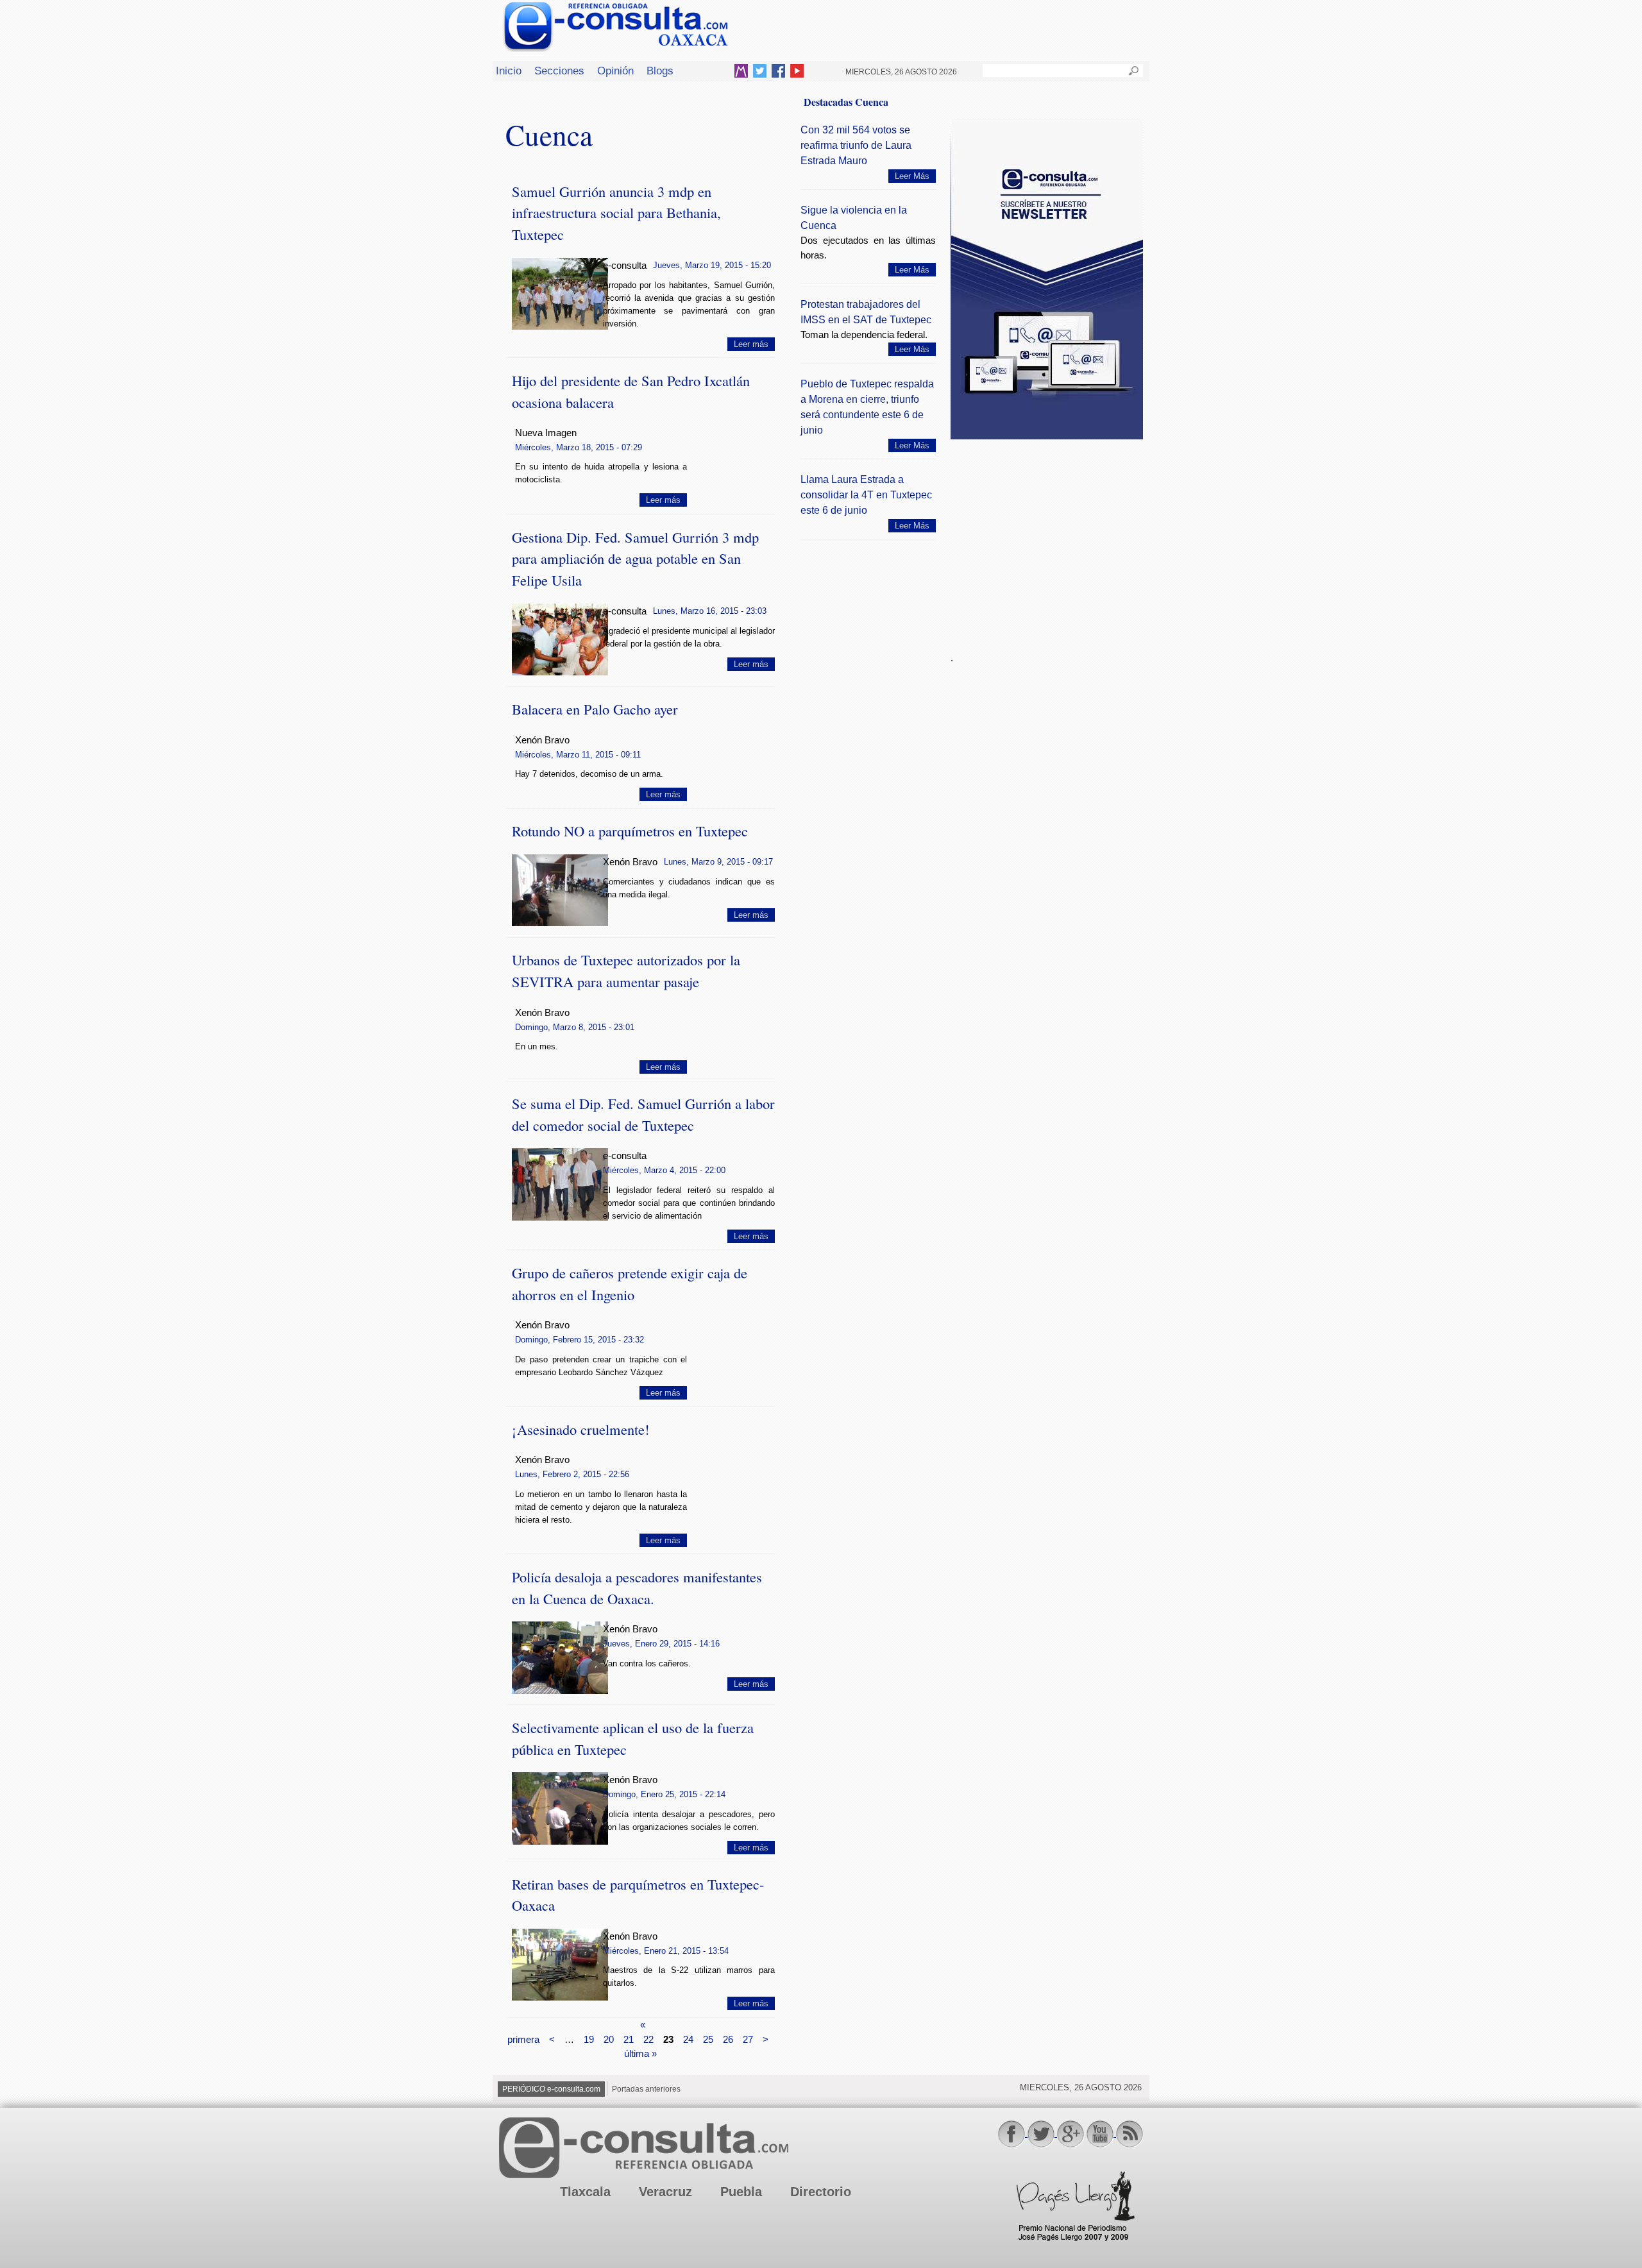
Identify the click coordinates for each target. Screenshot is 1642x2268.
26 (728, 2039)
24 (688, 2039)
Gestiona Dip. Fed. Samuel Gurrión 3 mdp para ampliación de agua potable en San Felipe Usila (635, 559)
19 (589, 2039)
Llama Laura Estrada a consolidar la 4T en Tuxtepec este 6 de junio (866, 495)
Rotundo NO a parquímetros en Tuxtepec (630, 831)
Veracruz (665, 2192)
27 (748, 2039)
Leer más (751, 344)
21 (629, 2039)
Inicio (509, 71)
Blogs (660, 71)
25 (708, 2039)
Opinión (615, 71)
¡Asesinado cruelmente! (581, 1429)
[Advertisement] (1047, 538)
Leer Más (912, 176)
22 (648, 2039)
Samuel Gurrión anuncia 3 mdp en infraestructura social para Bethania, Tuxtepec (616, 213)
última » (640, 2053)
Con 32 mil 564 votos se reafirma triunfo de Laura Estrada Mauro (856, 145)
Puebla (741, 2192)
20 (609, 2039)
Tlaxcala (585, 2192)
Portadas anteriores (646, 2089)
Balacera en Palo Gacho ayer (595, 709)
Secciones (559, 71)
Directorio (821, 2192)
